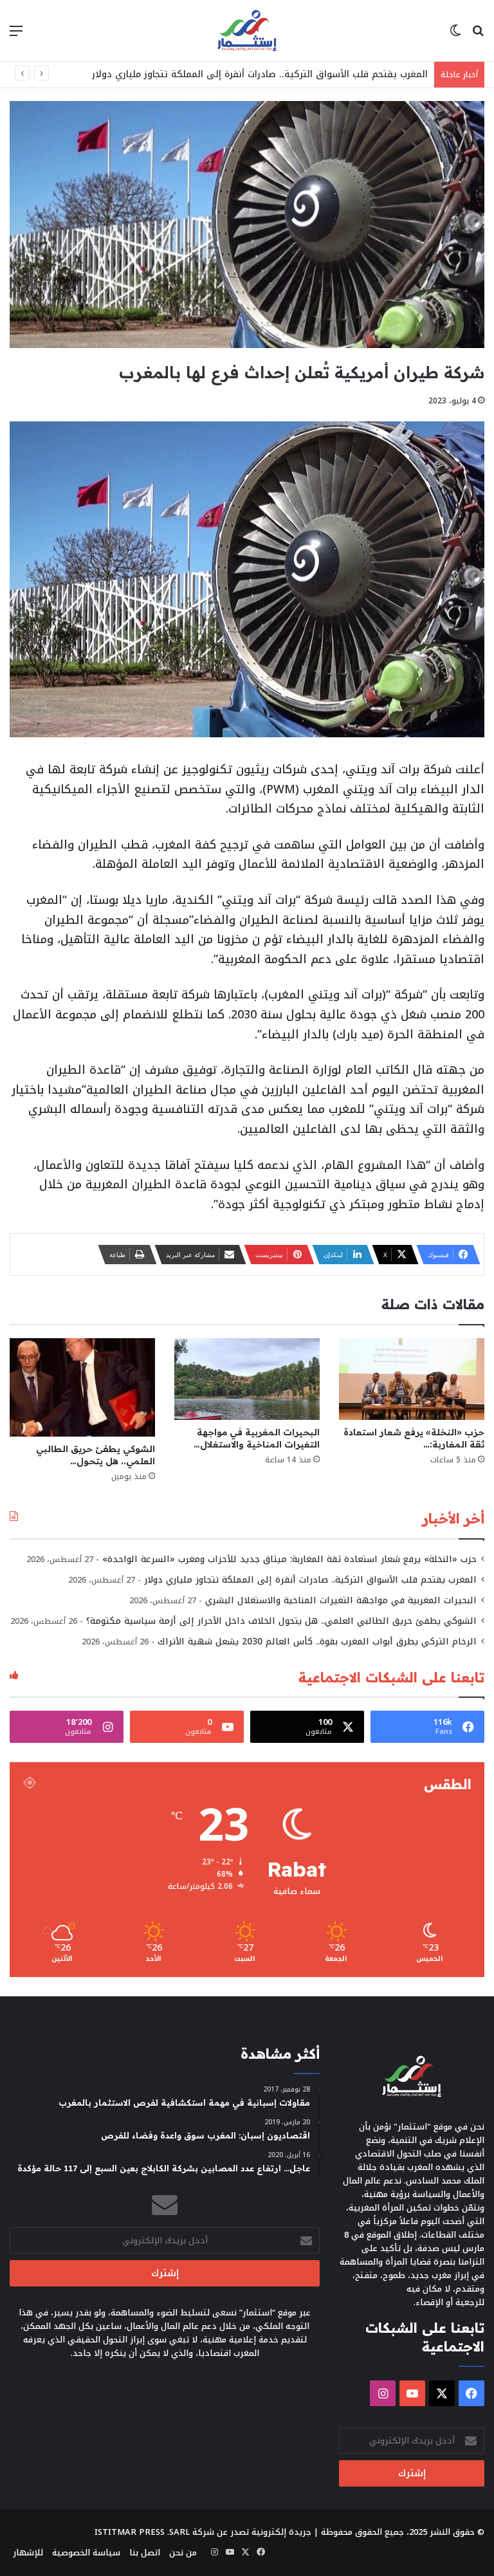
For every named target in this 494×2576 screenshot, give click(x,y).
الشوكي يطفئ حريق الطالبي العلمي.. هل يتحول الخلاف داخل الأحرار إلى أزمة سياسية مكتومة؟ (281, 1621)
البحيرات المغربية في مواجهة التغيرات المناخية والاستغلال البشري (341, 1600)
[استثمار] (247, 31)
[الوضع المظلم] (455, 36)
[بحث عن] (478, 36)
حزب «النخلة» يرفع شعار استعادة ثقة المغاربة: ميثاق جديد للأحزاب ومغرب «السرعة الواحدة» (289, 1559)
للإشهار (28, 2553)
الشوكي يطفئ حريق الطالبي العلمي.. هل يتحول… (96, 1455)
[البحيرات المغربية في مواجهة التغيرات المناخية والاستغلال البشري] (247, 1379)
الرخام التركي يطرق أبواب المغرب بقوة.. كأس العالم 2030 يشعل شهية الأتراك (317, 1642)
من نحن (183, 2553)
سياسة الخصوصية (86, 2553)
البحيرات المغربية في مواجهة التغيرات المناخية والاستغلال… (257, 1438)
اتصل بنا (145, 2553)
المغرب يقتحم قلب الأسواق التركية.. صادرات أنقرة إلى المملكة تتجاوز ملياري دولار (260, 74)
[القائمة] (16, 36)
